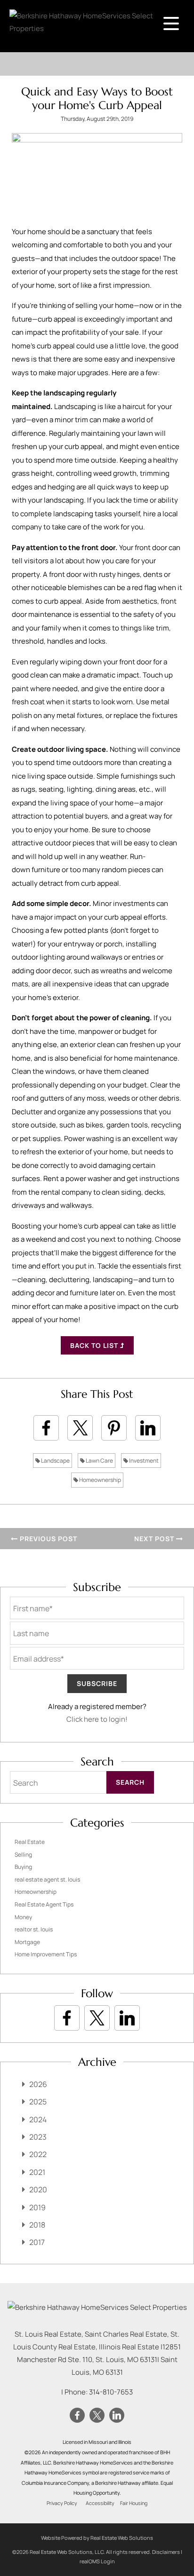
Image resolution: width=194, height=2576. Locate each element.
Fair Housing (134, 2503)
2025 (38, 2102)
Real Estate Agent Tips (44, 1904)
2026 (38, 2084)
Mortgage (27, 1942)
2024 (38, 2119)
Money (23, 1917)
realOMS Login (97, 2561)
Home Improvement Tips (46, 1954)
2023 (38, 2137)
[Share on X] (80, 1428)
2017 (37, 2242)
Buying (23, 1867)
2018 (37, 2225)
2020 (38, 2190)
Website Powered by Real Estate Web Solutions (97, 2538)
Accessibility (100, 2503)
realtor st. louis (34, 1929)
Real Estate (30, 1842)
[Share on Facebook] (46, 1428)
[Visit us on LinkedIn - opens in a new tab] (127, 2018)
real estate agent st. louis (47, 1879)
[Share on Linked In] (148, 1428)
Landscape (55, 1461)
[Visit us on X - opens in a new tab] (97, 2018)
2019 (37, 2207)
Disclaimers (166, 2552)
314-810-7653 (111, 2392)
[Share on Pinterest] (114, 1428)
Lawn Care (99, 1461)
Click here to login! (97, 1719)
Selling (23, 1855)
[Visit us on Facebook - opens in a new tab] (67, 2018)
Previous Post (48, 1539)
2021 (37, 2172)
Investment (143, 1461)
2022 (38, 2154)
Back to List (95, 1345)
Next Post (155, 1539)
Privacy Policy (62, 2503)
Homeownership (100, 1480)
